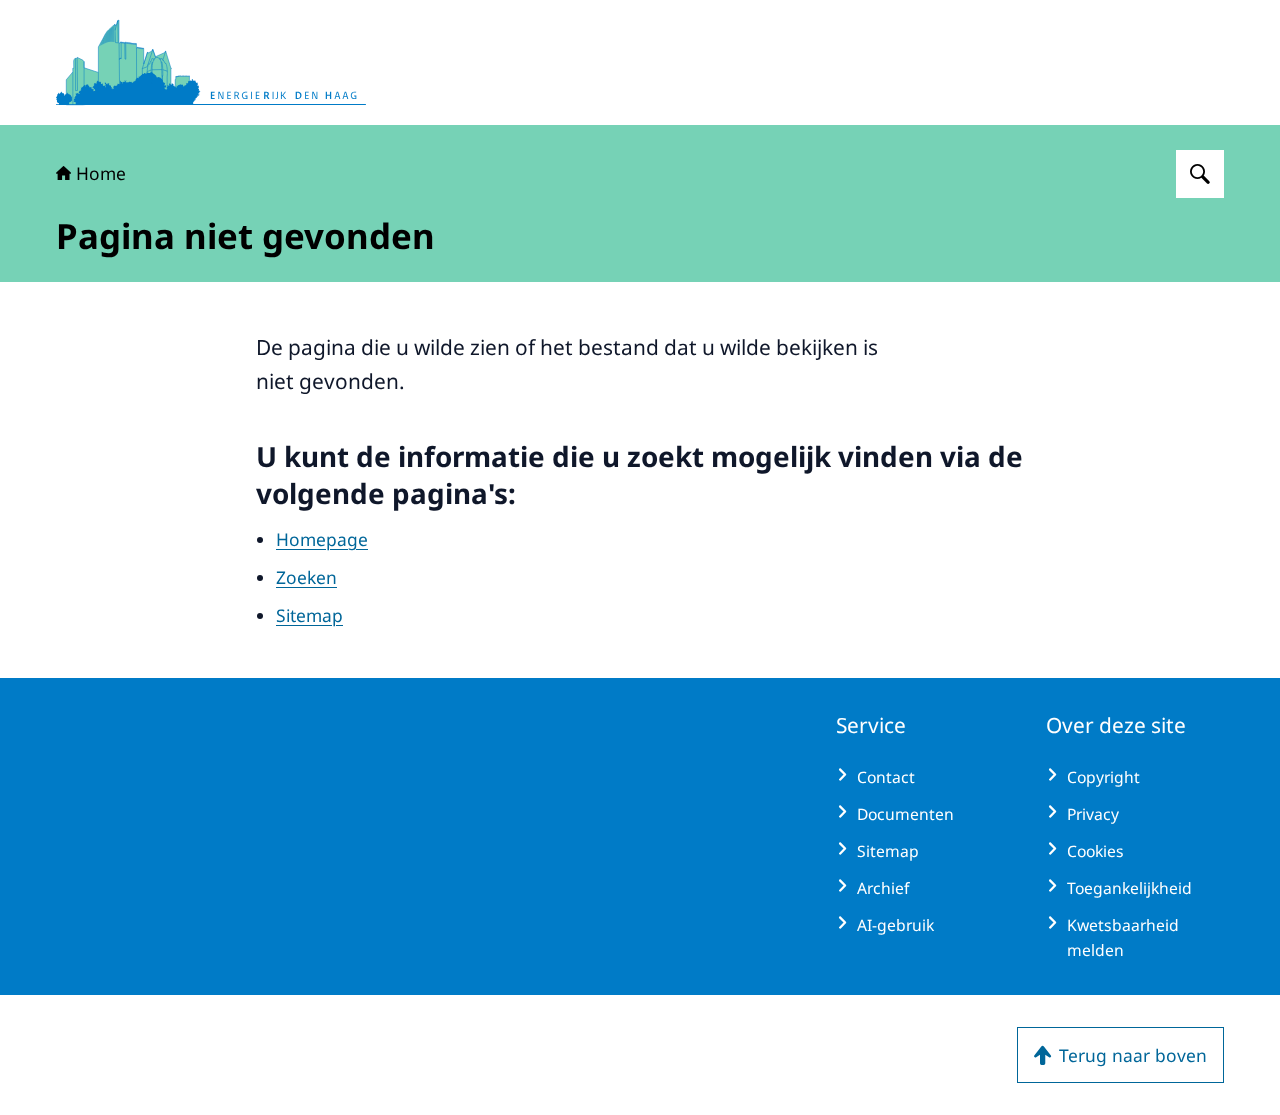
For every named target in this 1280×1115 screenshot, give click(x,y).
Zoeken (306, 577)
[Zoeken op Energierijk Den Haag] (1200, 174)
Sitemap (309, 615)
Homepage (322, 539)
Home (101, 173)
